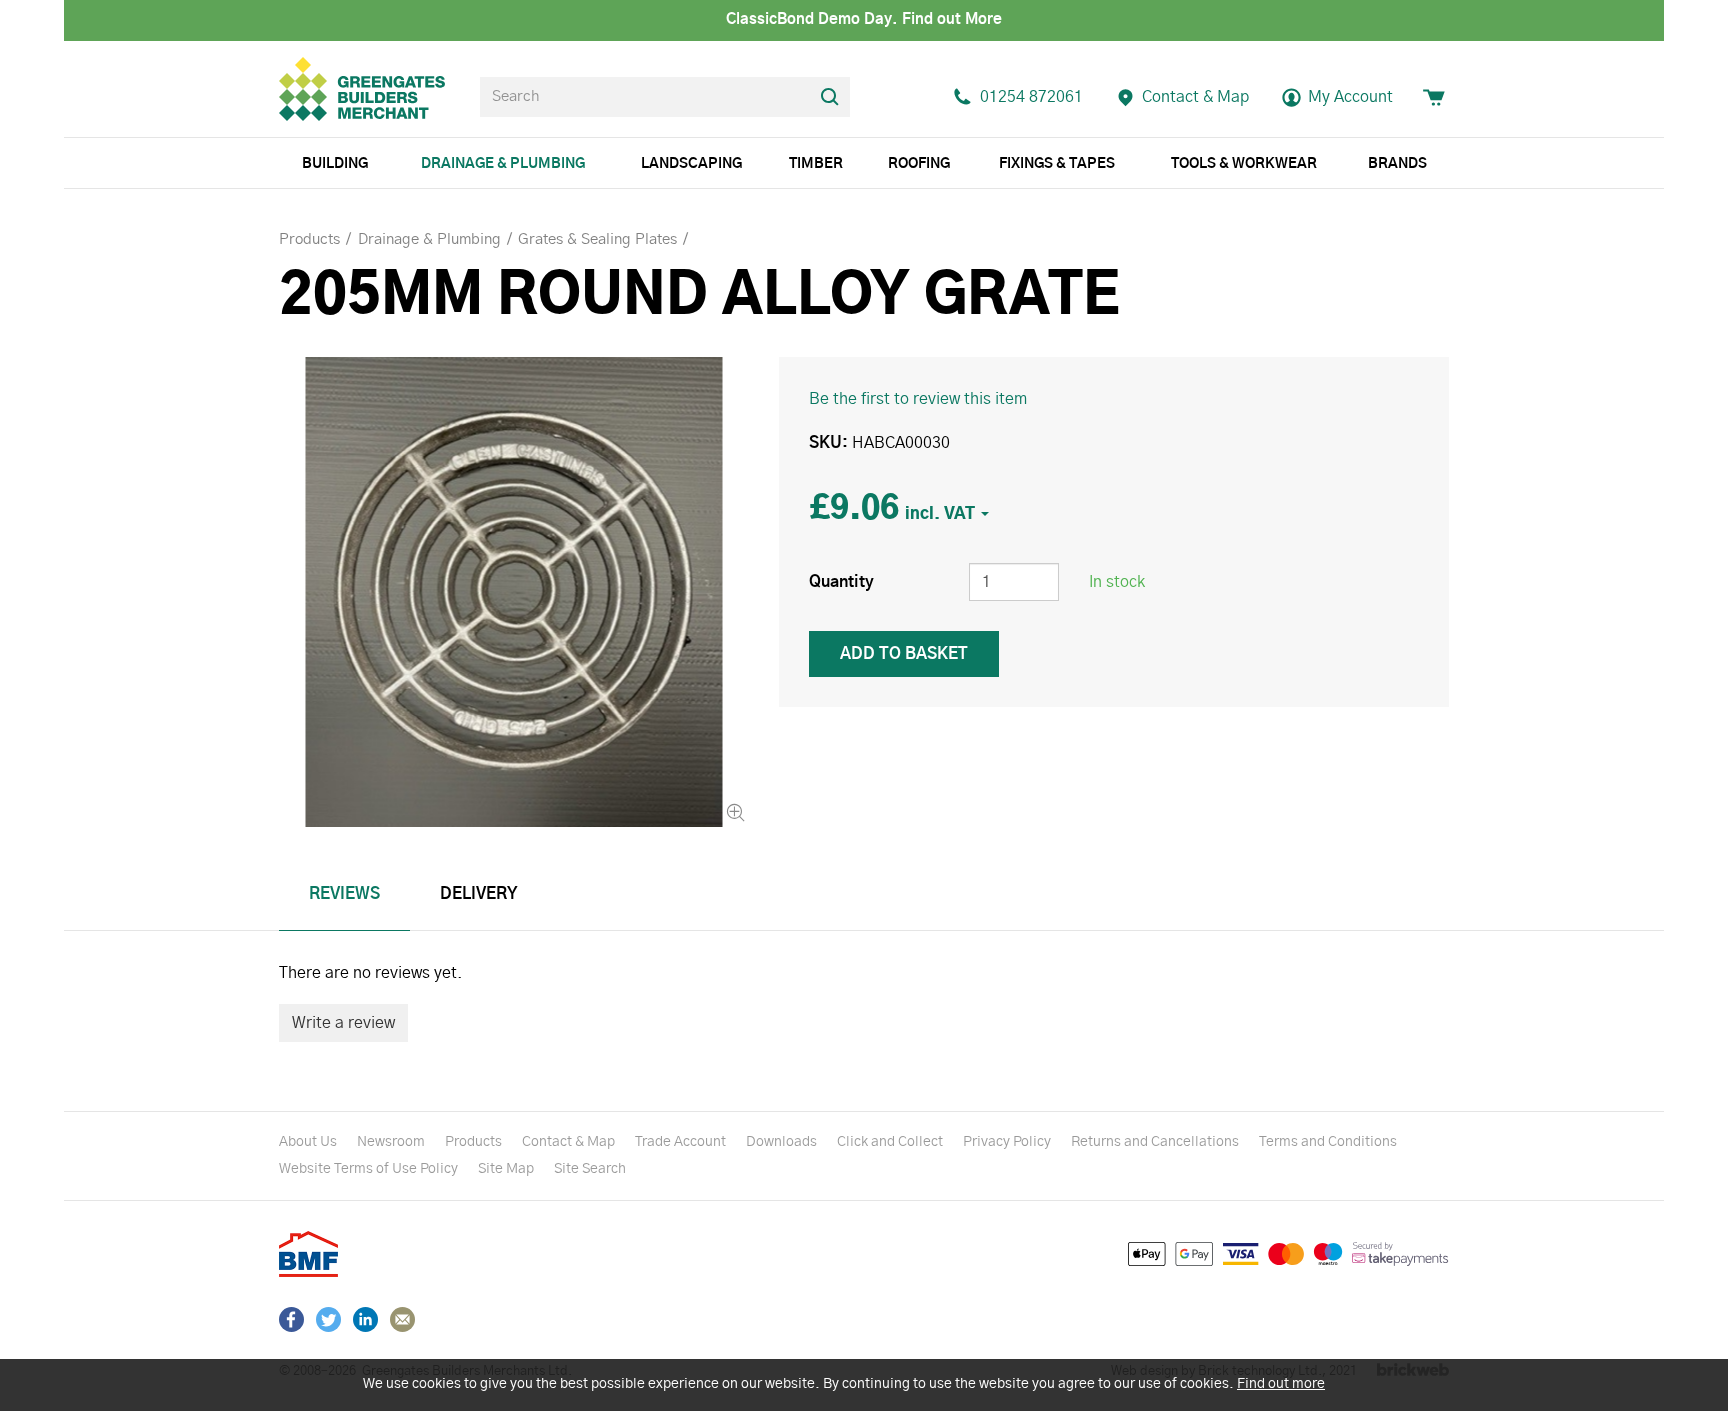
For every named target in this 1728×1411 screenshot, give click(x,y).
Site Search (590, 1169)
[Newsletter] (402, 1319)
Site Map (506, 1169)
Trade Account (680, 1142)
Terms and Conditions (1328, 1142)
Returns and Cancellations (1155, 1142)
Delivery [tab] (479, 894)
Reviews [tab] (344, 894)
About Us (308, 1142)
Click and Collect (890, 1142)
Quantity (841, 582)
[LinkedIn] (365, 1319)
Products (473, 1142)
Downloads (781, 1142)
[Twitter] (328, 1319)
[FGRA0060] (514, 592)
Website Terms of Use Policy (368, 1169)
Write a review (343, 1023)
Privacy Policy (1007, 1142)
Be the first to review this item (918, 399)
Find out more (1281, 1384)
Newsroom (391, 1142)
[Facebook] (291, 1319)
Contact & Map (568, 1142)
